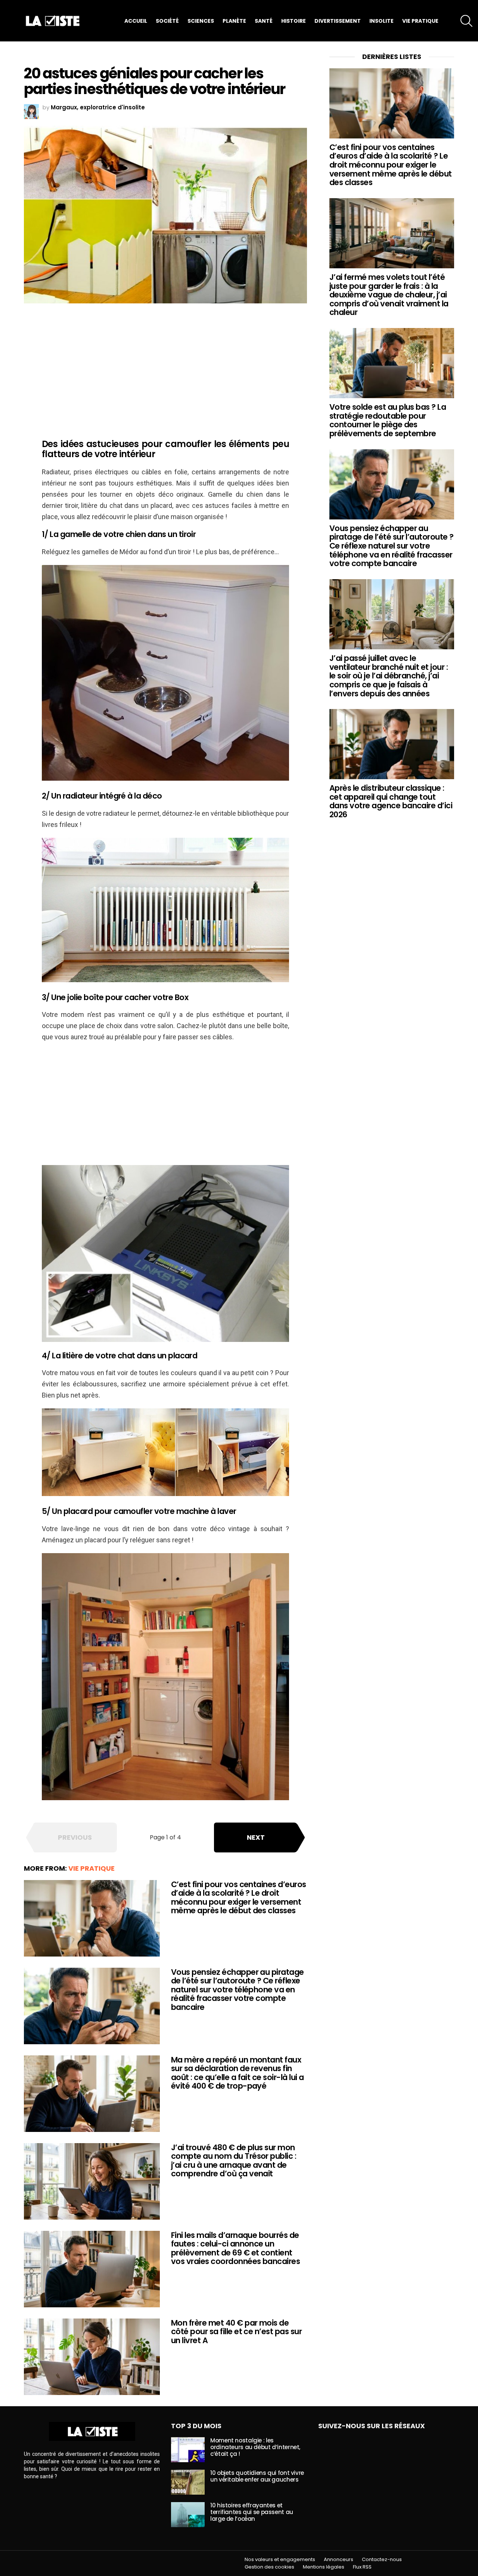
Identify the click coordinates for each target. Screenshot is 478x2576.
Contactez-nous (382, 2560)
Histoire (294, 21)
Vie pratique (420, 21)
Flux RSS (362, 2567)
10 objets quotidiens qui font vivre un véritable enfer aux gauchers (257, 2476)
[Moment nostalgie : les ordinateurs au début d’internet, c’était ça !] (188, 2450)
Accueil (136, 21)
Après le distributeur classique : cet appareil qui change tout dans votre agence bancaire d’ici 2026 (391, 801)
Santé (264, 21)
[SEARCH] (466, 21)
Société (167, 21)
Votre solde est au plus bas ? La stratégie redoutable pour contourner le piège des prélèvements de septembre (388, 420)
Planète (234, 21)
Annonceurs (339, 2560)
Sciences (201, 21)
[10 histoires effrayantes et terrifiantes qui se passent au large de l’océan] (188, 2515)
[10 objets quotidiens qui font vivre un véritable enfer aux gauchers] (188, 2482)
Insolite (381, 21)
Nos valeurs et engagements (280, 2560)
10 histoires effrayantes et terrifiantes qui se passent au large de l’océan (252, 2512)
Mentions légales (324, 2567)
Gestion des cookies (269, 2567)
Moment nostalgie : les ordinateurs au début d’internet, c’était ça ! (255, 2447)
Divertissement (338, 21)
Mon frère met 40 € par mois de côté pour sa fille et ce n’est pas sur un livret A (236, 2332)
